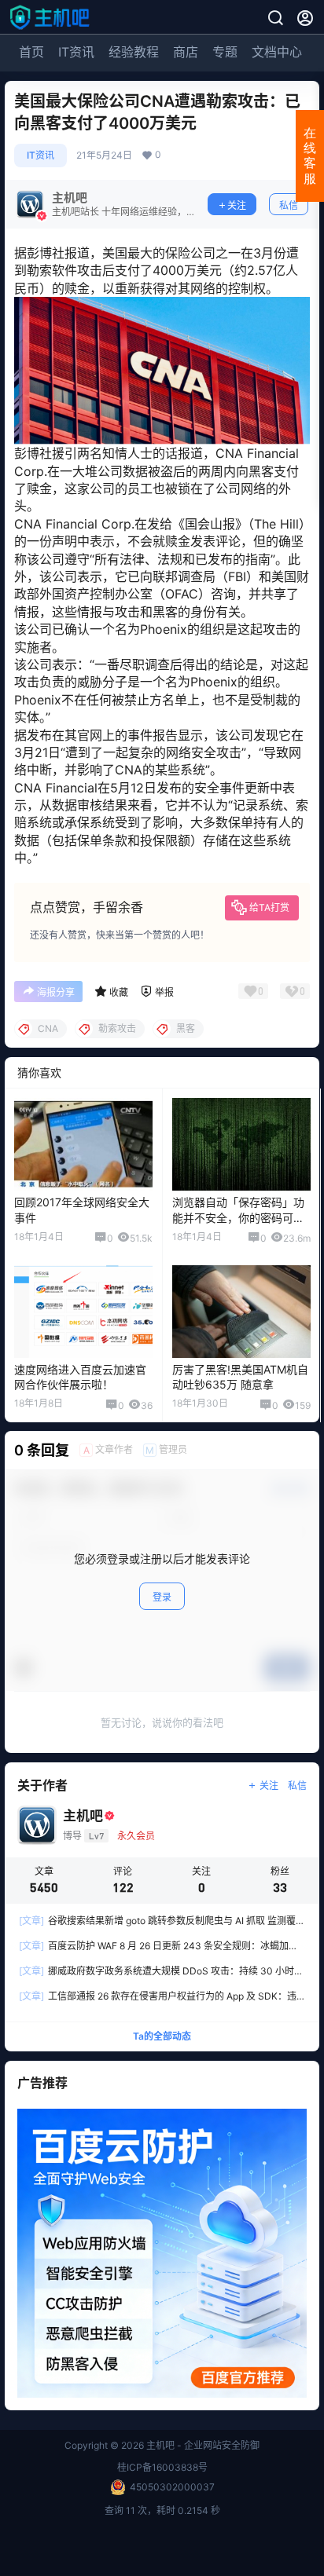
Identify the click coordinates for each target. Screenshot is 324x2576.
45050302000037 (172, 2487)
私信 (289, 205)
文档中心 (277, 52)
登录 (162, 1597)
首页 (31, 52)
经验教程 (134, 52)
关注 (237, 205)
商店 (186, 52)
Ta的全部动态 (162, 2037)
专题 (225, 52)
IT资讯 (76, 52)
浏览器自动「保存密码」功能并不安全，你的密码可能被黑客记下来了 (238, 1217)
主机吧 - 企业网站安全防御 (202, 2445)
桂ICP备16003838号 (162, 2467)
